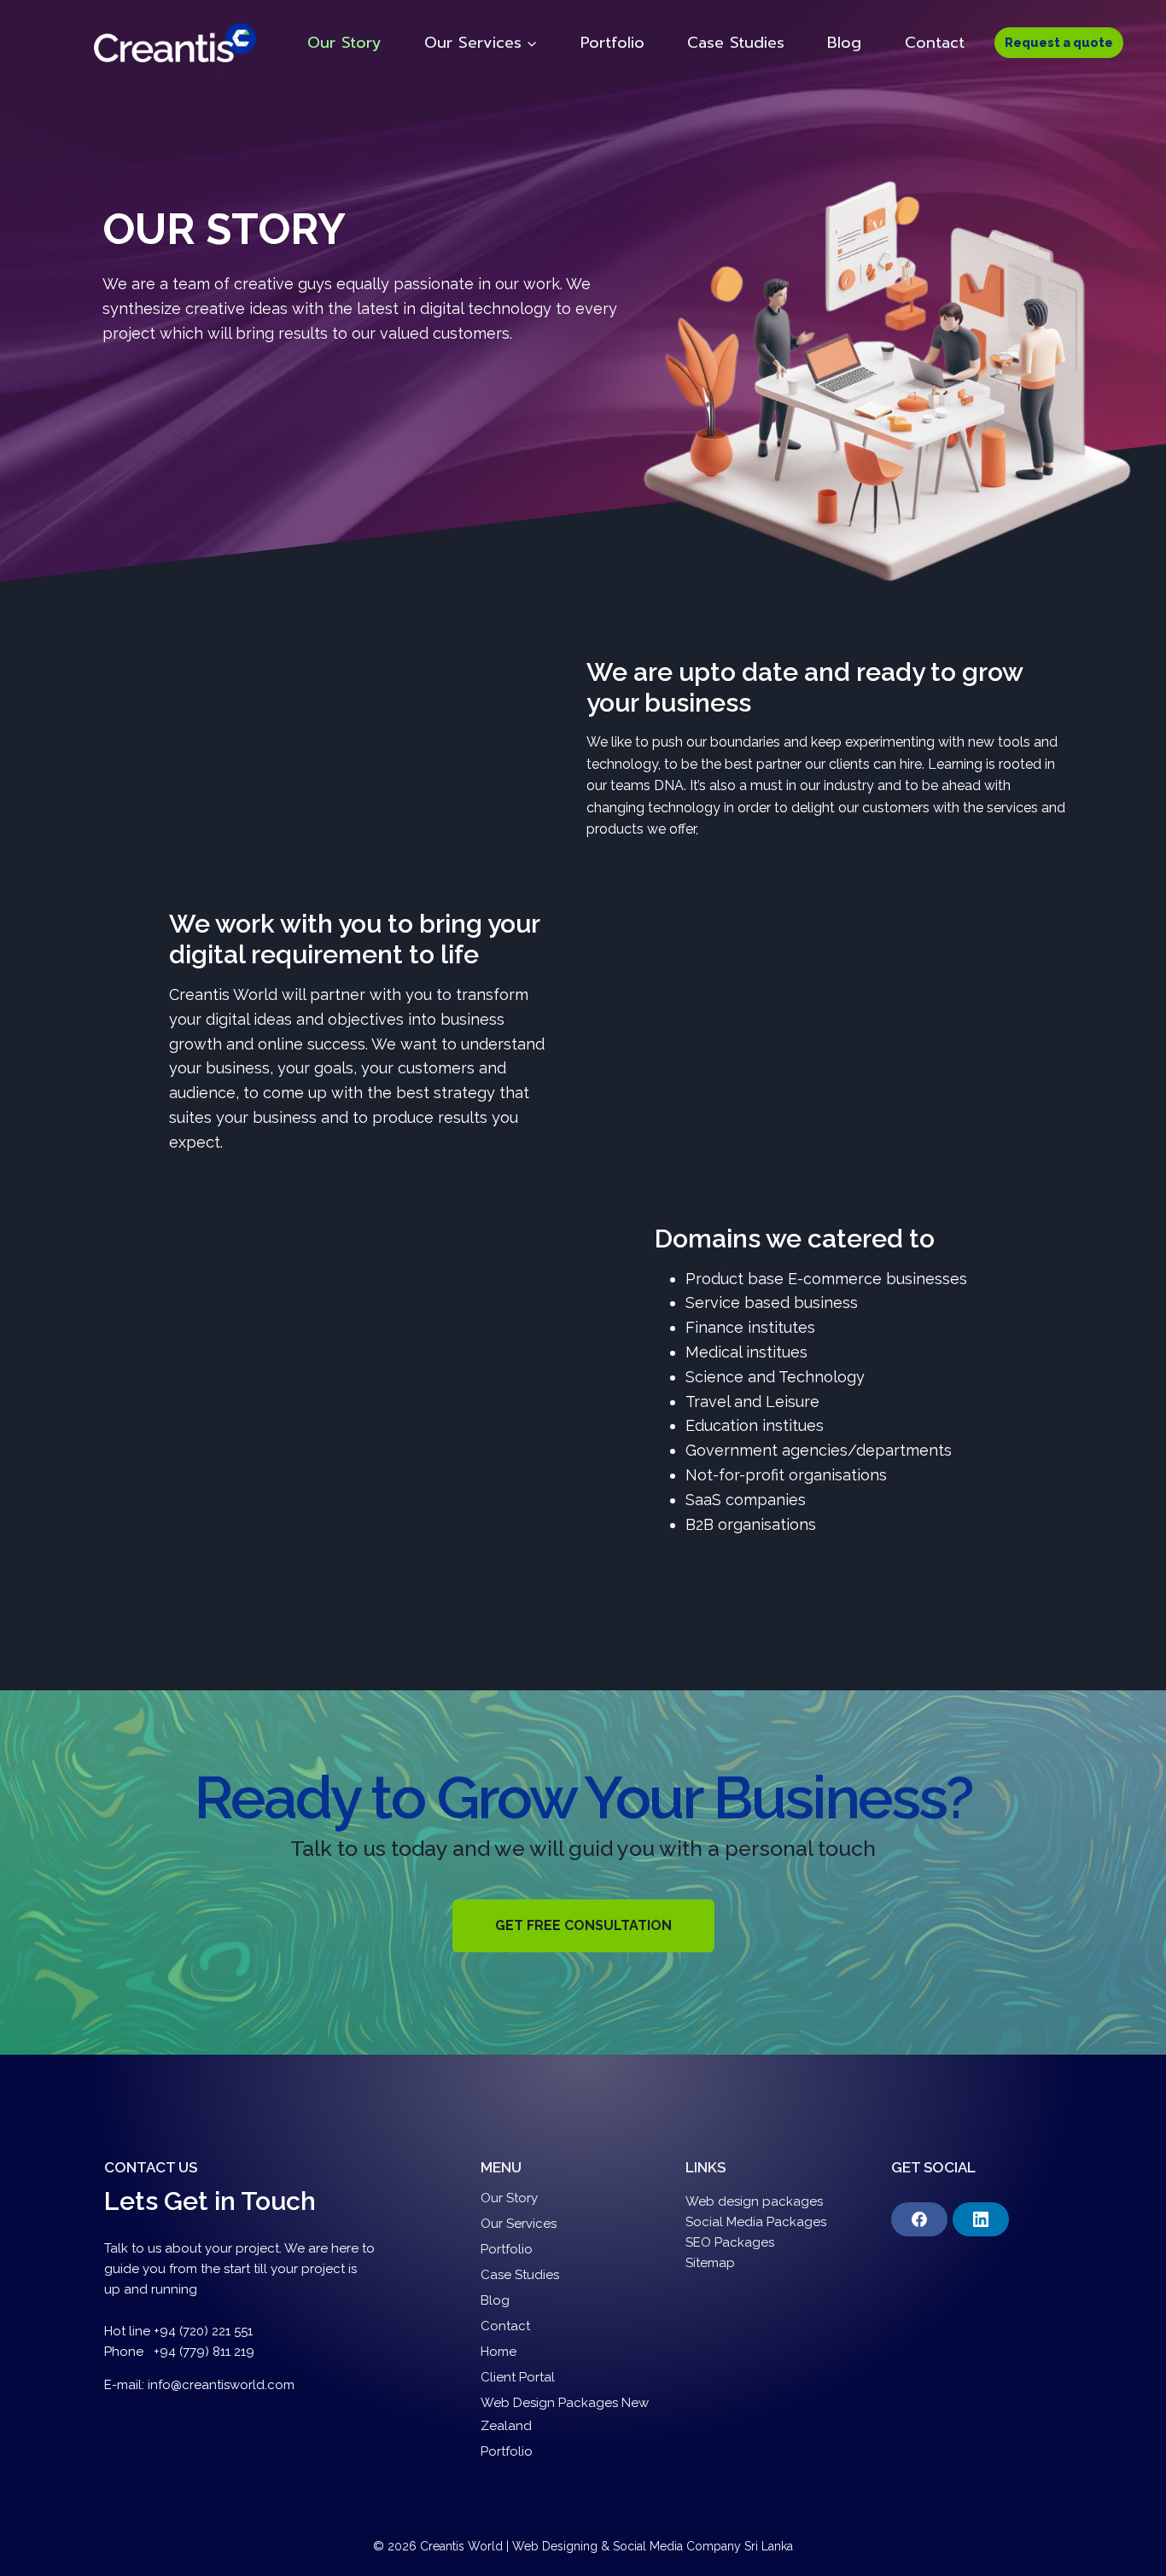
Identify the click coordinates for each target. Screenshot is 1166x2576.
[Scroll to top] (1127, 2545)
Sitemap (710, 2263)
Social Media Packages (756, 2222)
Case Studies (736, 43)
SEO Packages (732, 2242)
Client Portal (518, 2377)
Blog (844, 43)
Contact (935, 43)
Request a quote (1059, 42)
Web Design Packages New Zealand (565, 2414)
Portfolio (612, 43)
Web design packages (754, 2201)
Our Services (519, 2224)
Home (498, 2352)
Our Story (344, 43)
